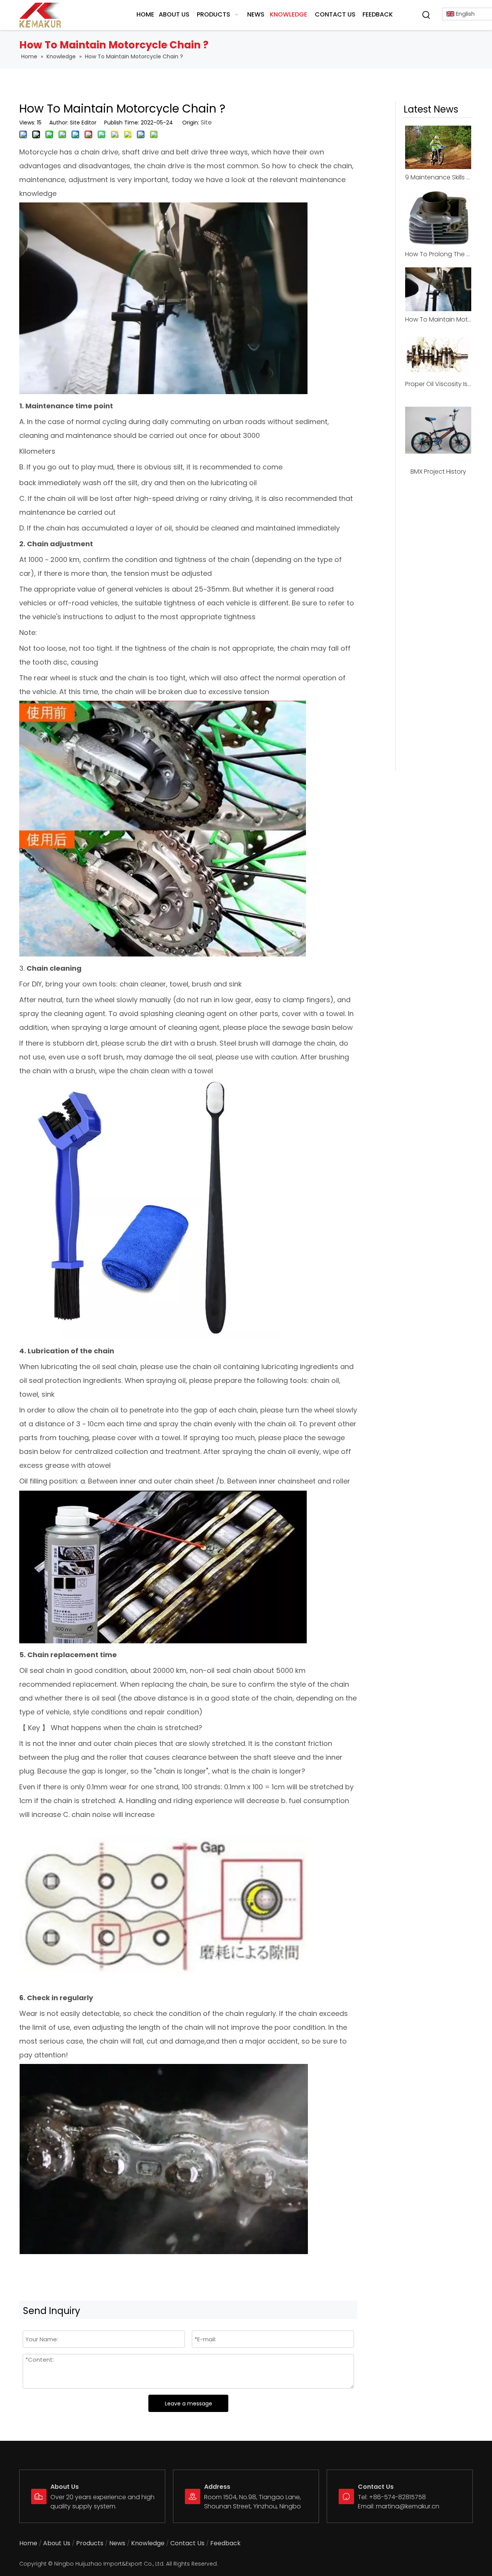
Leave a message (189, 2404)
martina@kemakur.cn (408, 2506)
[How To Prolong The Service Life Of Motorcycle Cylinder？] (438, 218)
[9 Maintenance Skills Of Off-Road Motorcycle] (438, 147)
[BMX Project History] (438, 430)
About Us (57, 2543)
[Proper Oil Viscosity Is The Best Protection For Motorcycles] (438, 354)
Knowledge (148, 2543)
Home (28, 2543)
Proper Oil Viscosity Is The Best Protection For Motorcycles (438, 384)
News (117, 2543)
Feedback (225, 2543)
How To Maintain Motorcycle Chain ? (438, 319)
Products (90, 2543)
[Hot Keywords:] (426, 15)
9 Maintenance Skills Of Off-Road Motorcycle (438, 177)
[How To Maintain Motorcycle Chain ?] (438, 289)
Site (206, 122)
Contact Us (187, 2543)
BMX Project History (438, 472)
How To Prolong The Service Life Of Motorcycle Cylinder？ (438, 254)
